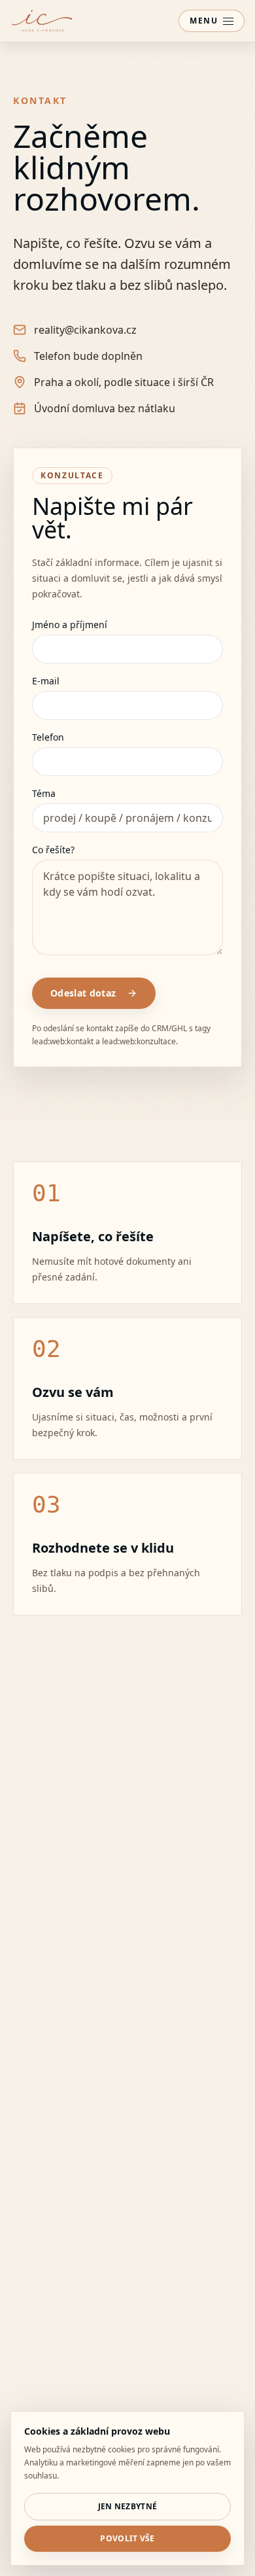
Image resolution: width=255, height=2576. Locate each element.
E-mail (46, 681)
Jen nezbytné (128, 2506)
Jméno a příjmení (70, 625)
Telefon (48, 737)
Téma (44, 794)
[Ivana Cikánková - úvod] (42, 21)
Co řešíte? (53, 850)
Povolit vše (127, 2538)
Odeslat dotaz (83, 993)
